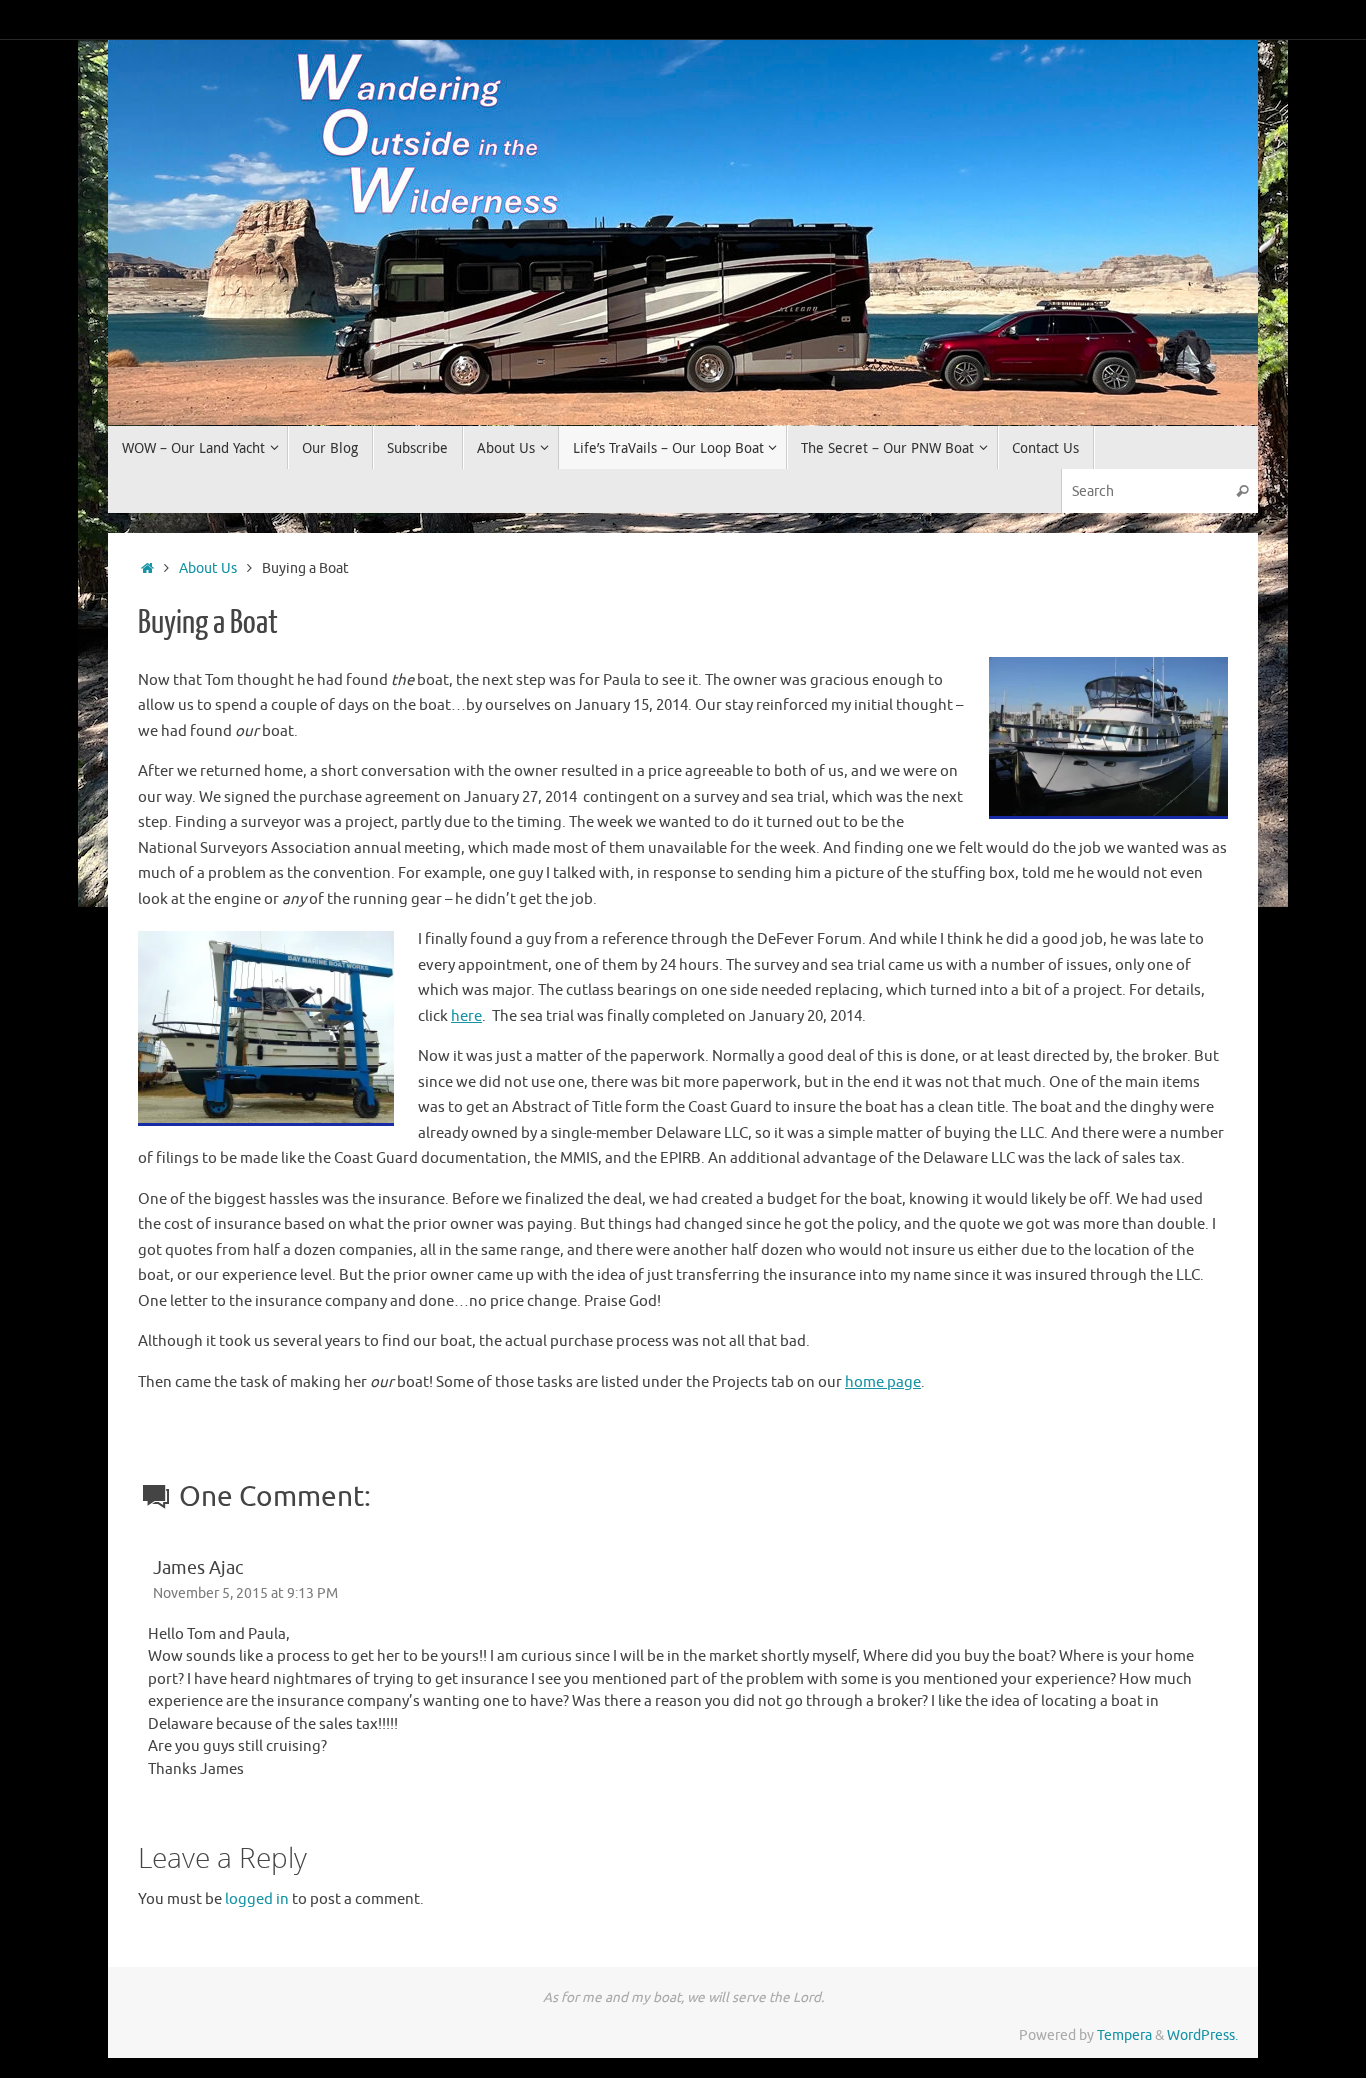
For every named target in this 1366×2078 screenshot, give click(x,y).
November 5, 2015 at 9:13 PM (245, 1593)
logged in (257, 1899)
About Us (208, 568)
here (466, 1016)
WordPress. (1202, 2035)
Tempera (1124, 2035)
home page (883, 1382)
